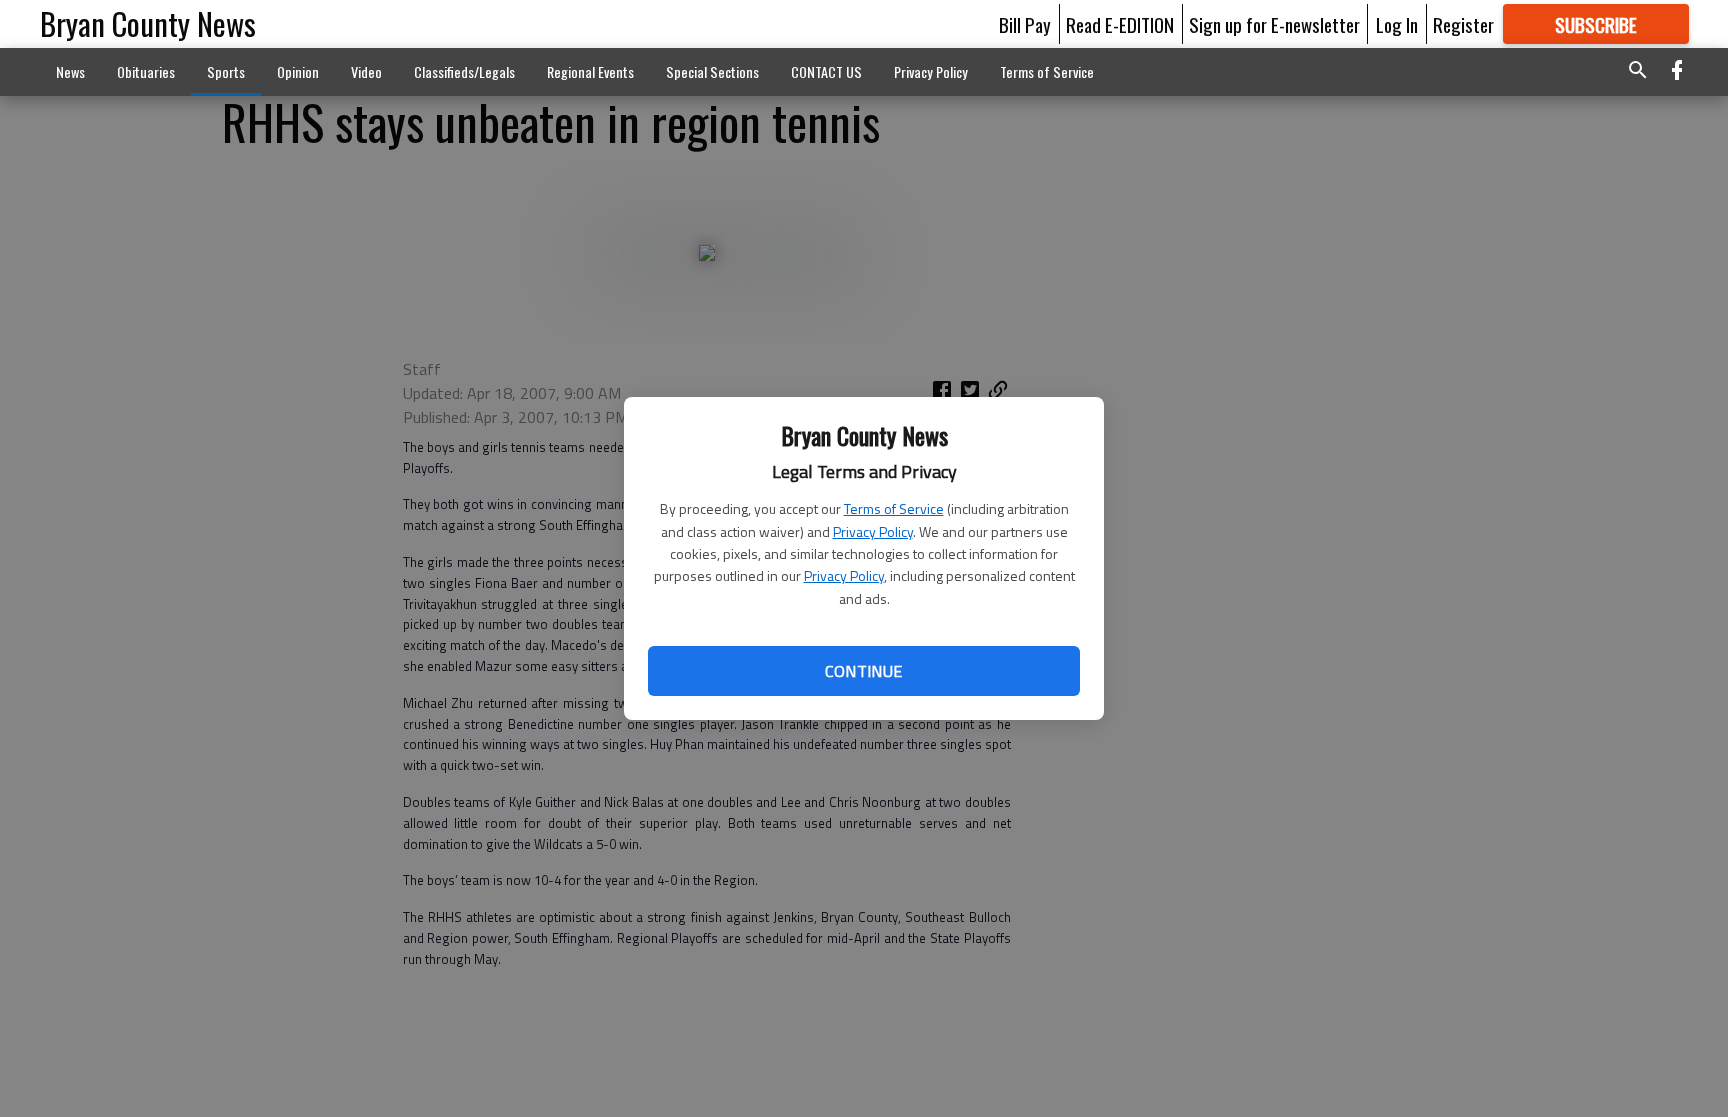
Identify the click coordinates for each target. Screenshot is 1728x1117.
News (70, 71)
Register (1463, 24)
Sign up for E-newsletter (1274, 24)
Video (366, 71)
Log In (1397, 24)
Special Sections (712, 71)
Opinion (298, 71)
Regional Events (590, 71)
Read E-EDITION (1120, 24)
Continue (863, 671)
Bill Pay (1025, 24)
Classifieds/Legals (464, 71)
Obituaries (146, 71)
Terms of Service (894, 508)
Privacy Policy (873, 531)
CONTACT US (826, 71)
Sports (226, 71)
